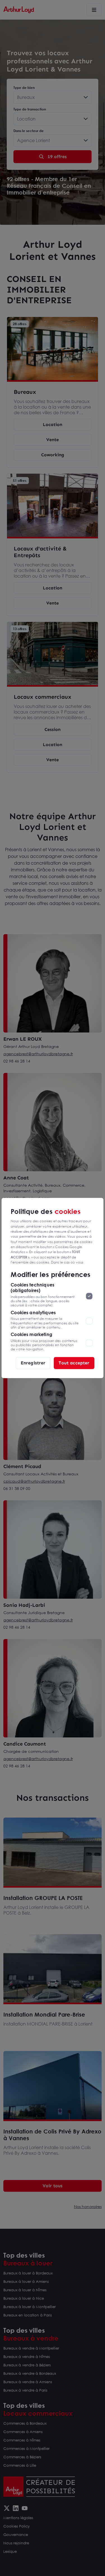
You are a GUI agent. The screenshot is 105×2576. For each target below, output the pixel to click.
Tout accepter (74, 1363)
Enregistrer (33, 1363)
